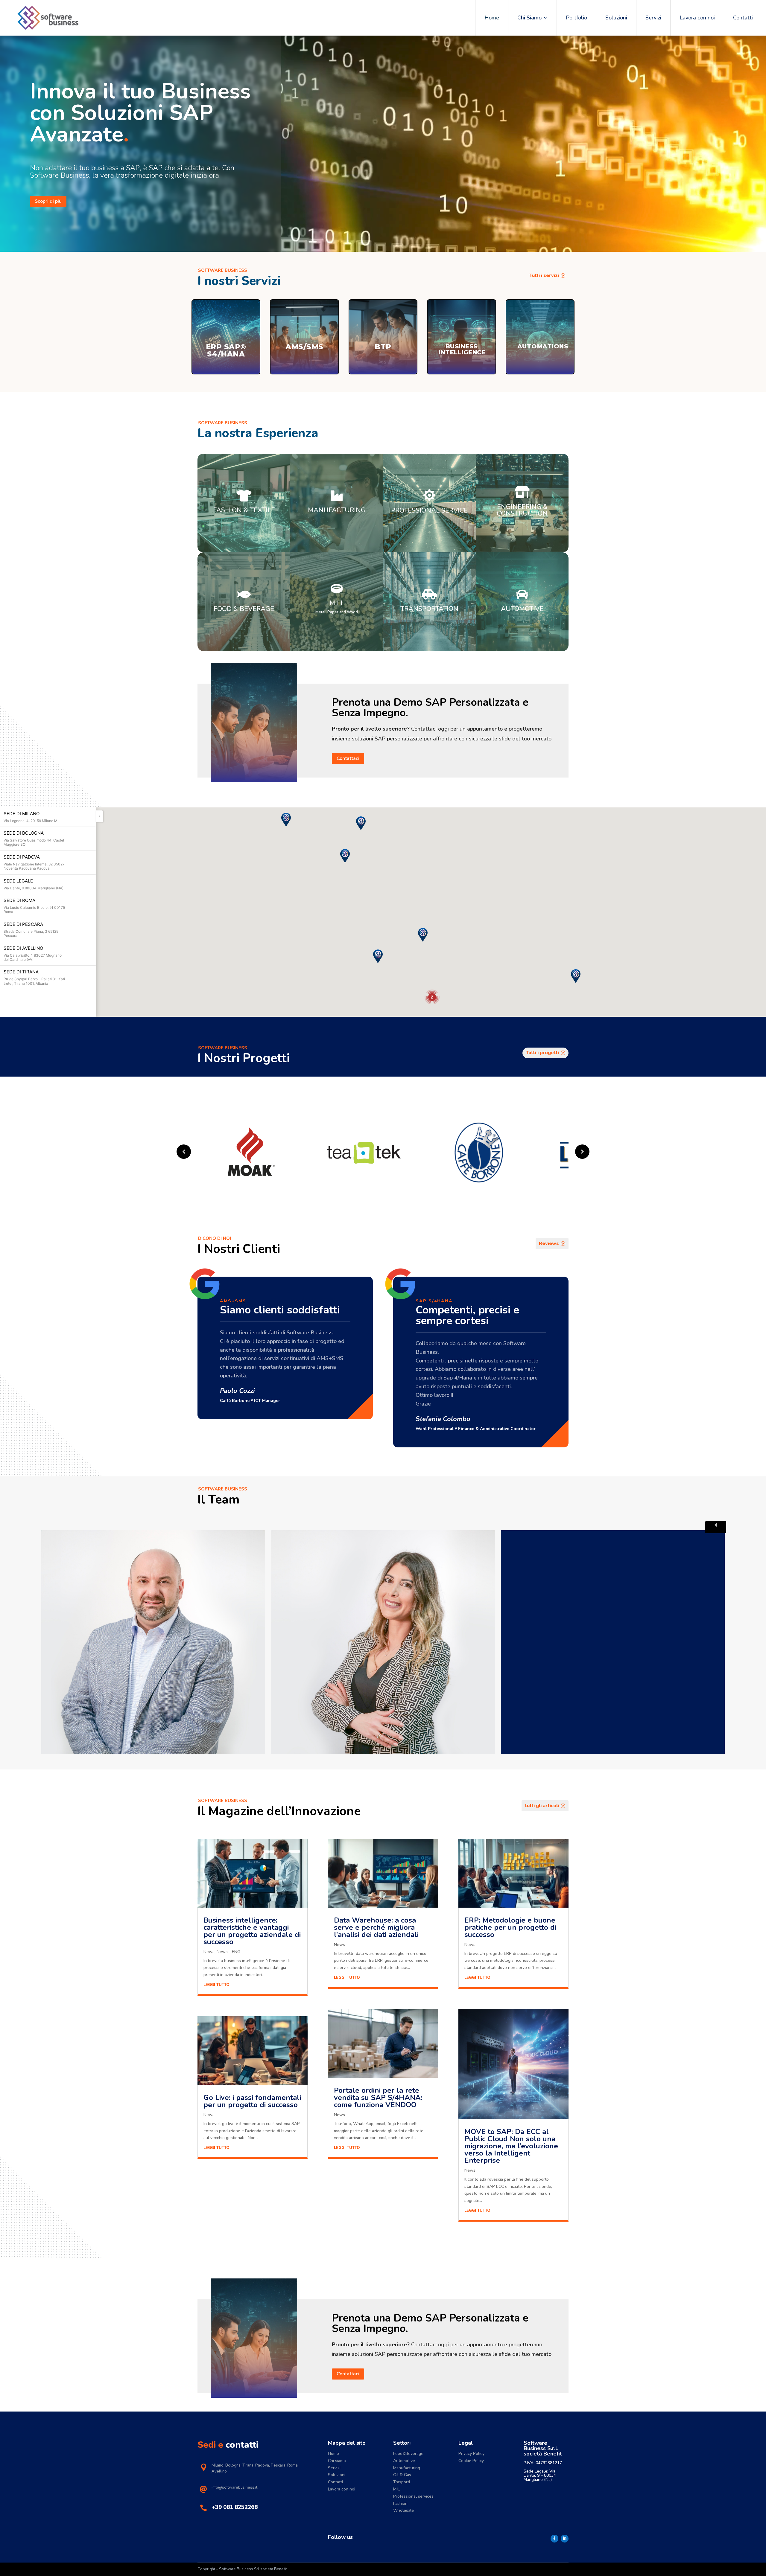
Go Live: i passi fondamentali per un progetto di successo (252, 2101)
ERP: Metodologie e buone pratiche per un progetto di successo (510, 1927)
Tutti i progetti (542, 1053)
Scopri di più (48, 201)
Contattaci (348, 758)
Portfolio (576, 18)
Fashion (400, 2503)
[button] (286, 820)
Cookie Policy (471, 2461)
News (209, 1952)
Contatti (743, 18)
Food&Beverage (408, 2454)
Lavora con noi (697, 18)
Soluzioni (616, 18)
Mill (396, 2489)
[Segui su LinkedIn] (565, 2539)
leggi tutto (216, 1985)
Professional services (413, 2496)
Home (492, 18)
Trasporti (402, 2482)
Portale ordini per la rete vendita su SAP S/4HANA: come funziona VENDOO (378, 2098)
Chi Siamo (529, 18)
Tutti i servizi (544, 275)
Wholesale (403, 2510)
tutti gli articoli (542, 1806)
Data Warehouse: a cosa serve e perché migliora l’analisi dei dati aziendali (376, 1927)
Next (716, 1527)
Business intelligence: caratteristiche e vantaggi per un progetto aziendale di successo (252, 1931)
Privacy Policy (471, 2454)
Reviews (549, 1243)
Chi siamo (337, 2461)
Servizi (653, 18)
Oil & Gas (402, 2475)
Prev (184, 1152)
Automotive (404, 2461)
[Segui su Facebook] (554, 2539)
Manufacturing (407, 2468)
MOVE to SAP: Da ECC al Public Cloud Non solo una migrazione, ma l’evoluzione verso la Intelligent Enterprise (511, 2146)
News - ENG (228, 1952)
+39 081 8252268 (235, 2507)
